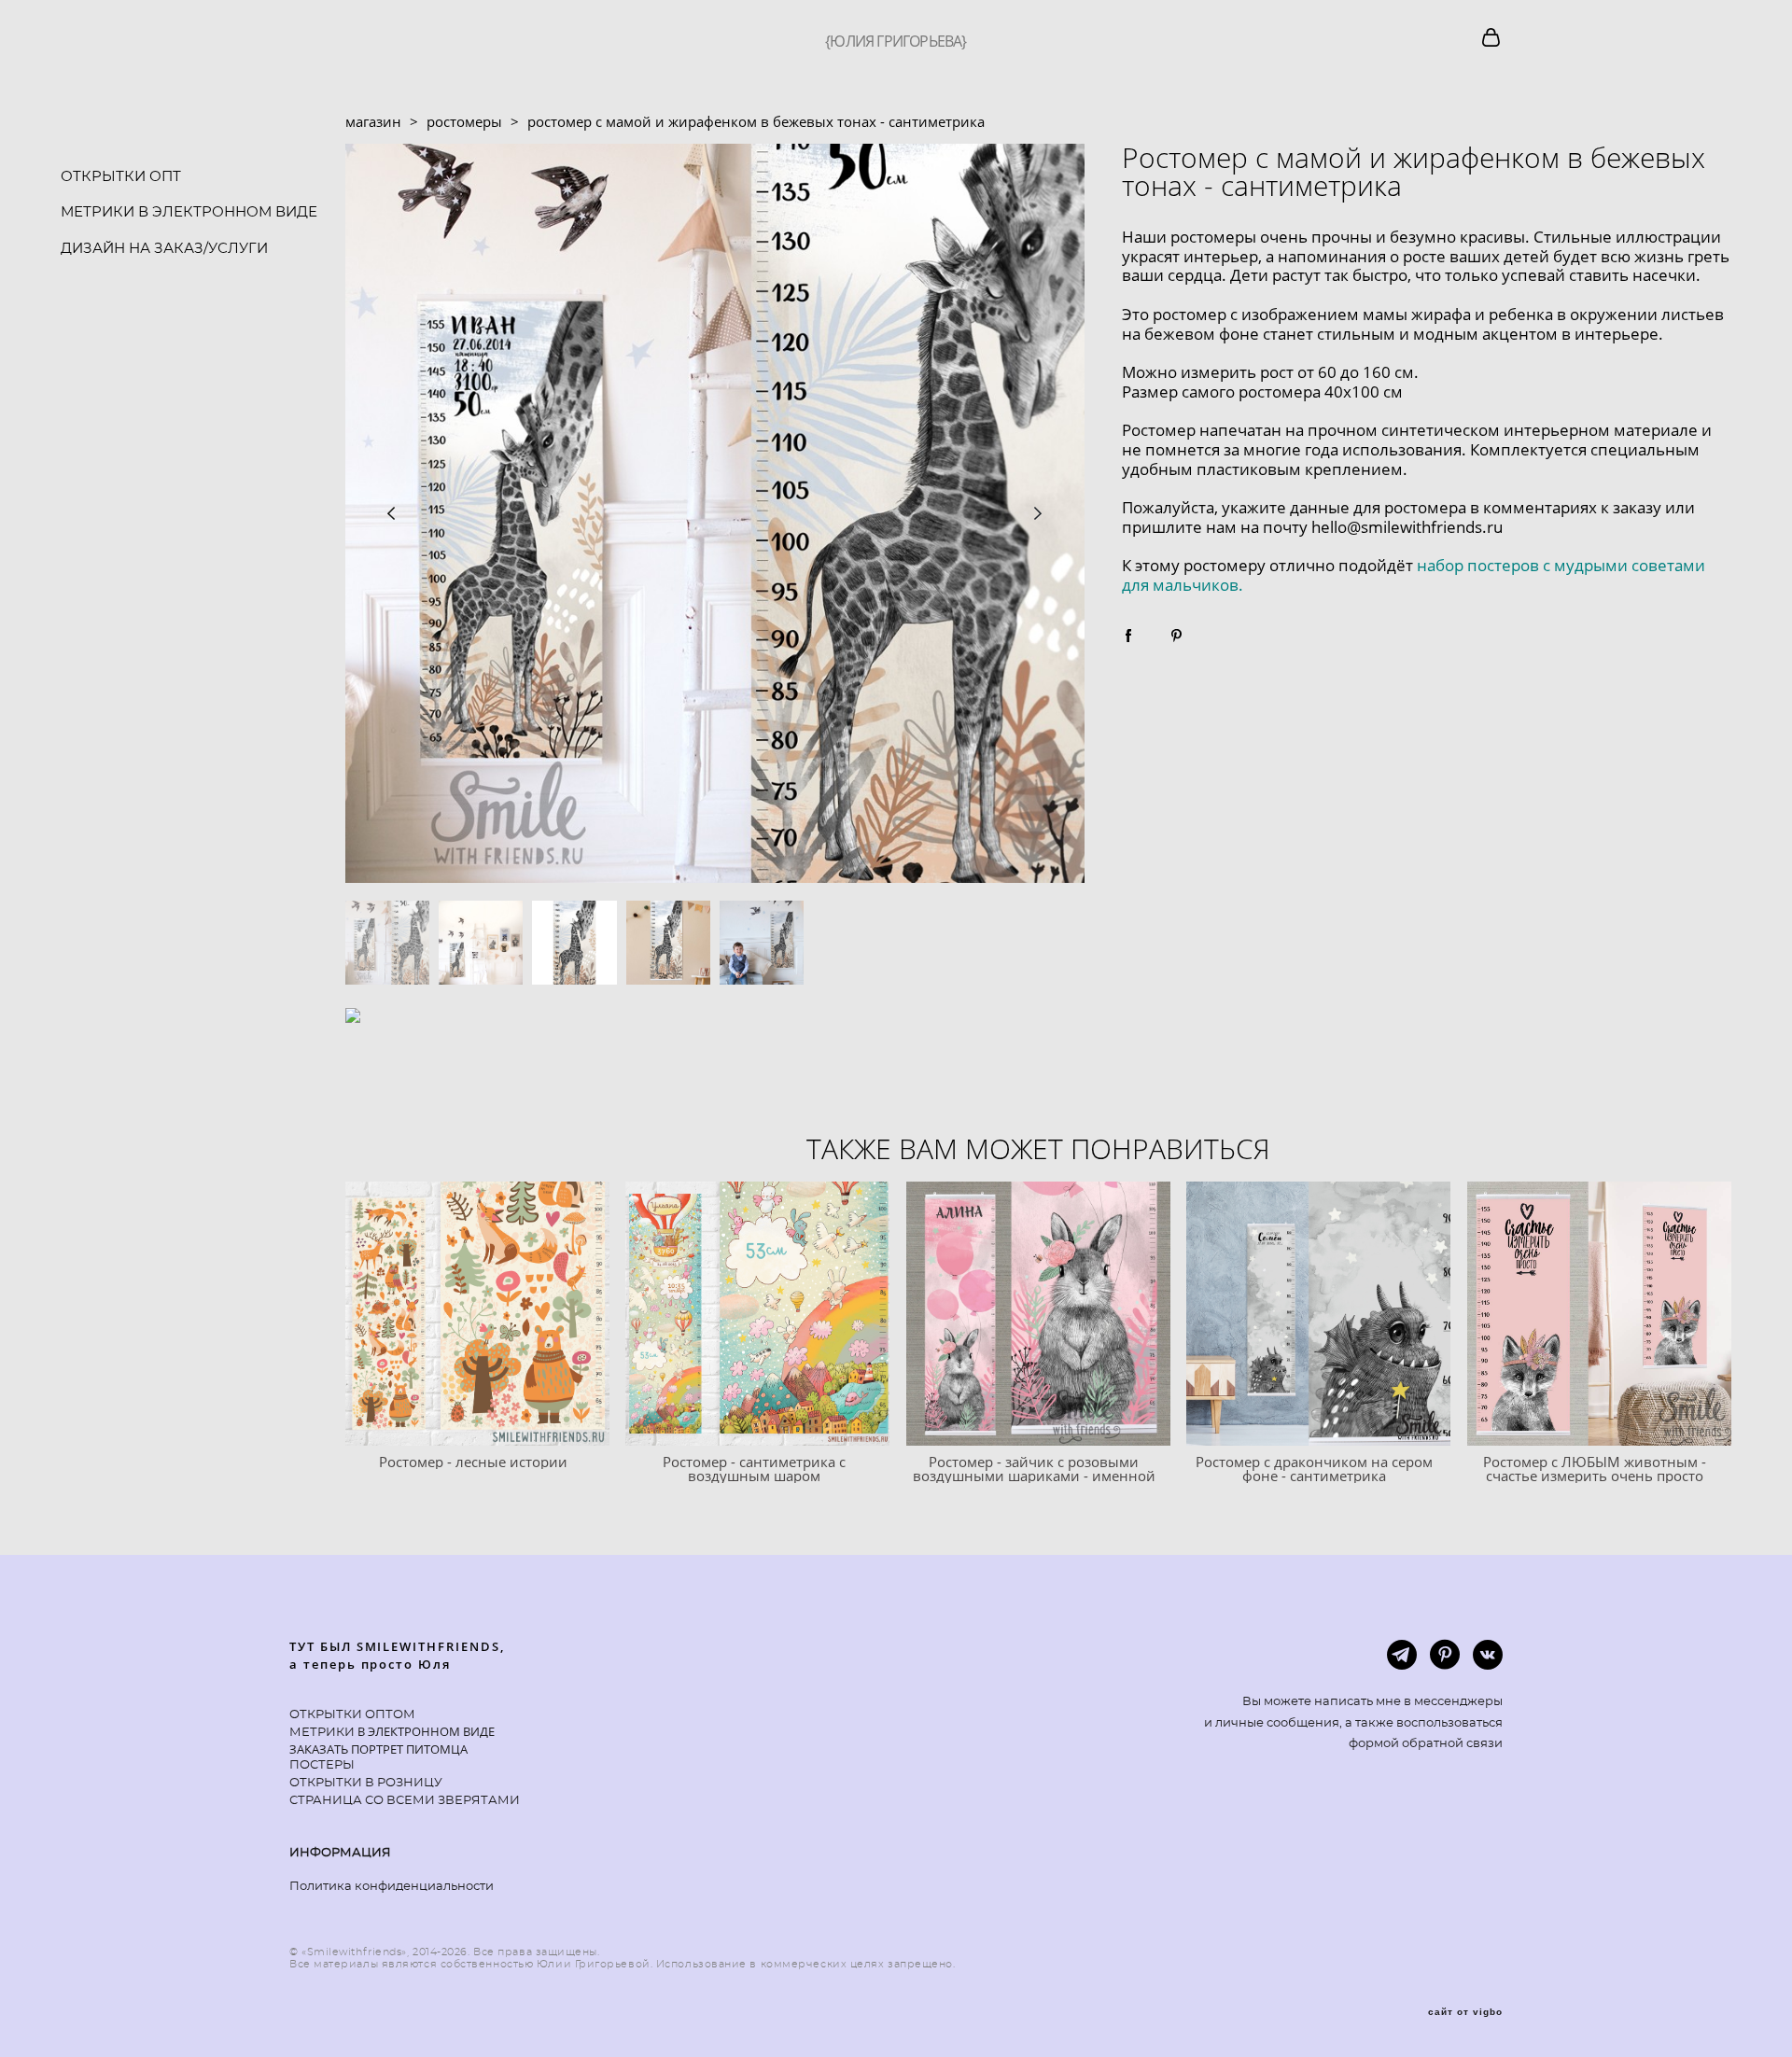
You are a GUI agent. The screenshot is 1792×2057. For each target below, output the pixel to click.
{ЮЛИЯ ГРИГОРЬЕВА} (896, 41)
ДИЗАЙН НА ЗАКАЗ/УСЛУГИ (164, 249)
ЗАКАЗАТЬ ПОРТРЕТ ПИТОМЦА (378, 1749)
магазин (373, 121)
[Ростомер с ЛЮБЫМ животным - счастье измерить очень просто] (1599, 1314)
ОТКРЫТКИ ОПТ (121, 177)
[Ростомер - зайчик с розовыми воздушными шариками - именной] (1038, 1314)
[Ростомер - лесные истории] (477, 1314)
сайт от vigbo (1465, 2012)
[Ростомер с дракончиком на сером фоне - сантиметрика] (1318, 1314)
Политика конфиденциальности (392, 1887)
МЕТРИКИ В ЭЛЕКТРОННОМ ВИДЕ (189, 212)
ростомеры (464, 121)
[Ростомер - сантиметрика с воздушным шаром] (757, 1314)
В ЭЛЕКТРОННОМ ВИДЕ (425, 1731)
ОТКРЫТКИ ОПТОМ (352, 1715)
